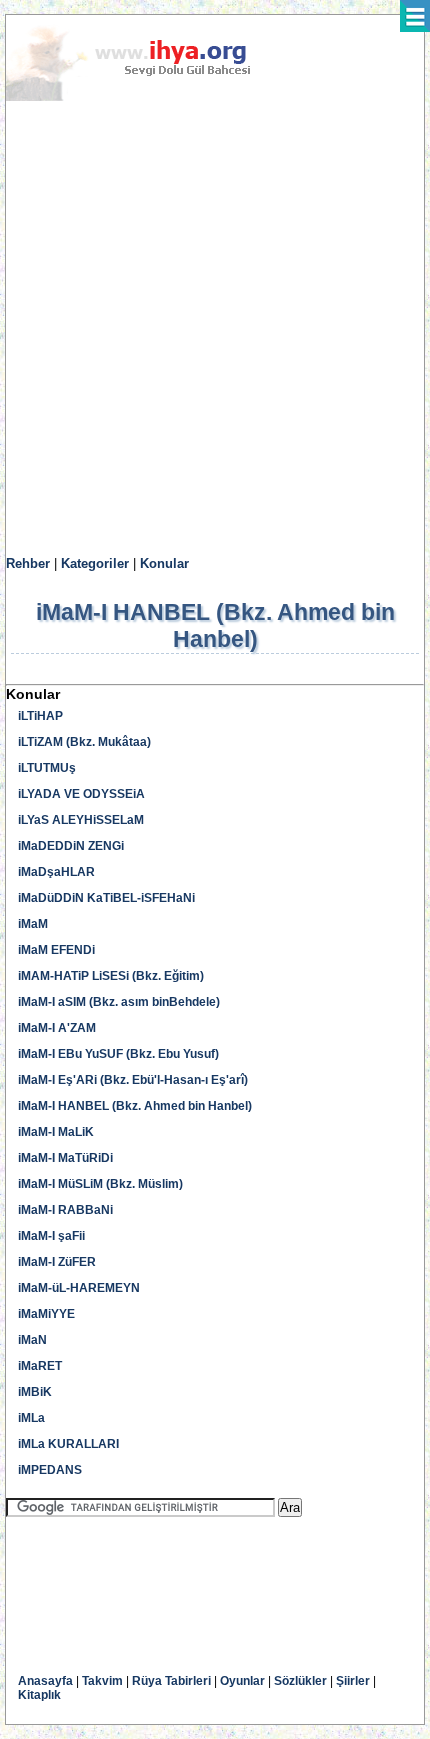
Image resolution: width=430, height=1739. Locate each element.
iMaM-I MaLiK (56, 1132)
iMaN (32, 1340)
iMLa (31, 1418)
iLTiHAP (40, 716)
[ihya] (147, 97)
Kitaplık (39, 1695)
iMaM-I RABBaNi (65, 1210)
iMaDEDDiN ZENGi (71, 846)
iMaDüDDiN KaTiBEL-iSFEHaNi (106, 898)
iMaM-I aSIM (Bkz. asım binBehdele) (119, 1002)
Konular (164, 563)
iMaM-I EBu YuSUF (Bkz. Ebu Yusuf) (118, 1054)
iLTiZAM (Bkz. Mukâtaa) (84, 742)
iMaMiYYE (46, 1314)
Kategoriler (95, 563)
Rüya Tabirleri (171, 1681)
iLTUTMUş (47, 768)
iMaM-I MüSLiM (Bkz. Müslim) (100, 1184)
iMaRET (40, 1366)
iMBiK (35, 1392)
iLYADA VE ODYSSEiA (81, 794)
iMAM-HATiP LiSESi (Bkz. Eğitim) (111, 976)
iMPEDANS (50, 1470)
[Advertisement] (215, 329)
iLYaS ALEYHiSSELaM (81, 820)
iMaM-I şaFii (51, 1236)
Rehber (28, 563)
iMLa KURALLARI (68, 1444)
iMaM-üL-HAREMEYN (79, 1288)
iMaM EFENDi (56, 950)
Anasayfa (45, 1681)
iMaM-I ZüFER (57, 1262)
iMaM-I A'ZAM (57, 1028)
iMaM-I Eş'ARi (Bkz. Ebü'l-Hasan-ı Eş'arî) (133, 1080)
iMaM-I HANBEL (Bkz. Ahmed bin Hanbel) (135, 1106)
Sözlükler (300, 1681)
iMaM (33, 924)
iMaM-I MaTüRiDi (65, 1158)
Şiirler (353, 1681)
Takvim (102, 1681)
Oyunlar (242, 1681)
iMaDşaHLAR (56, 872)
